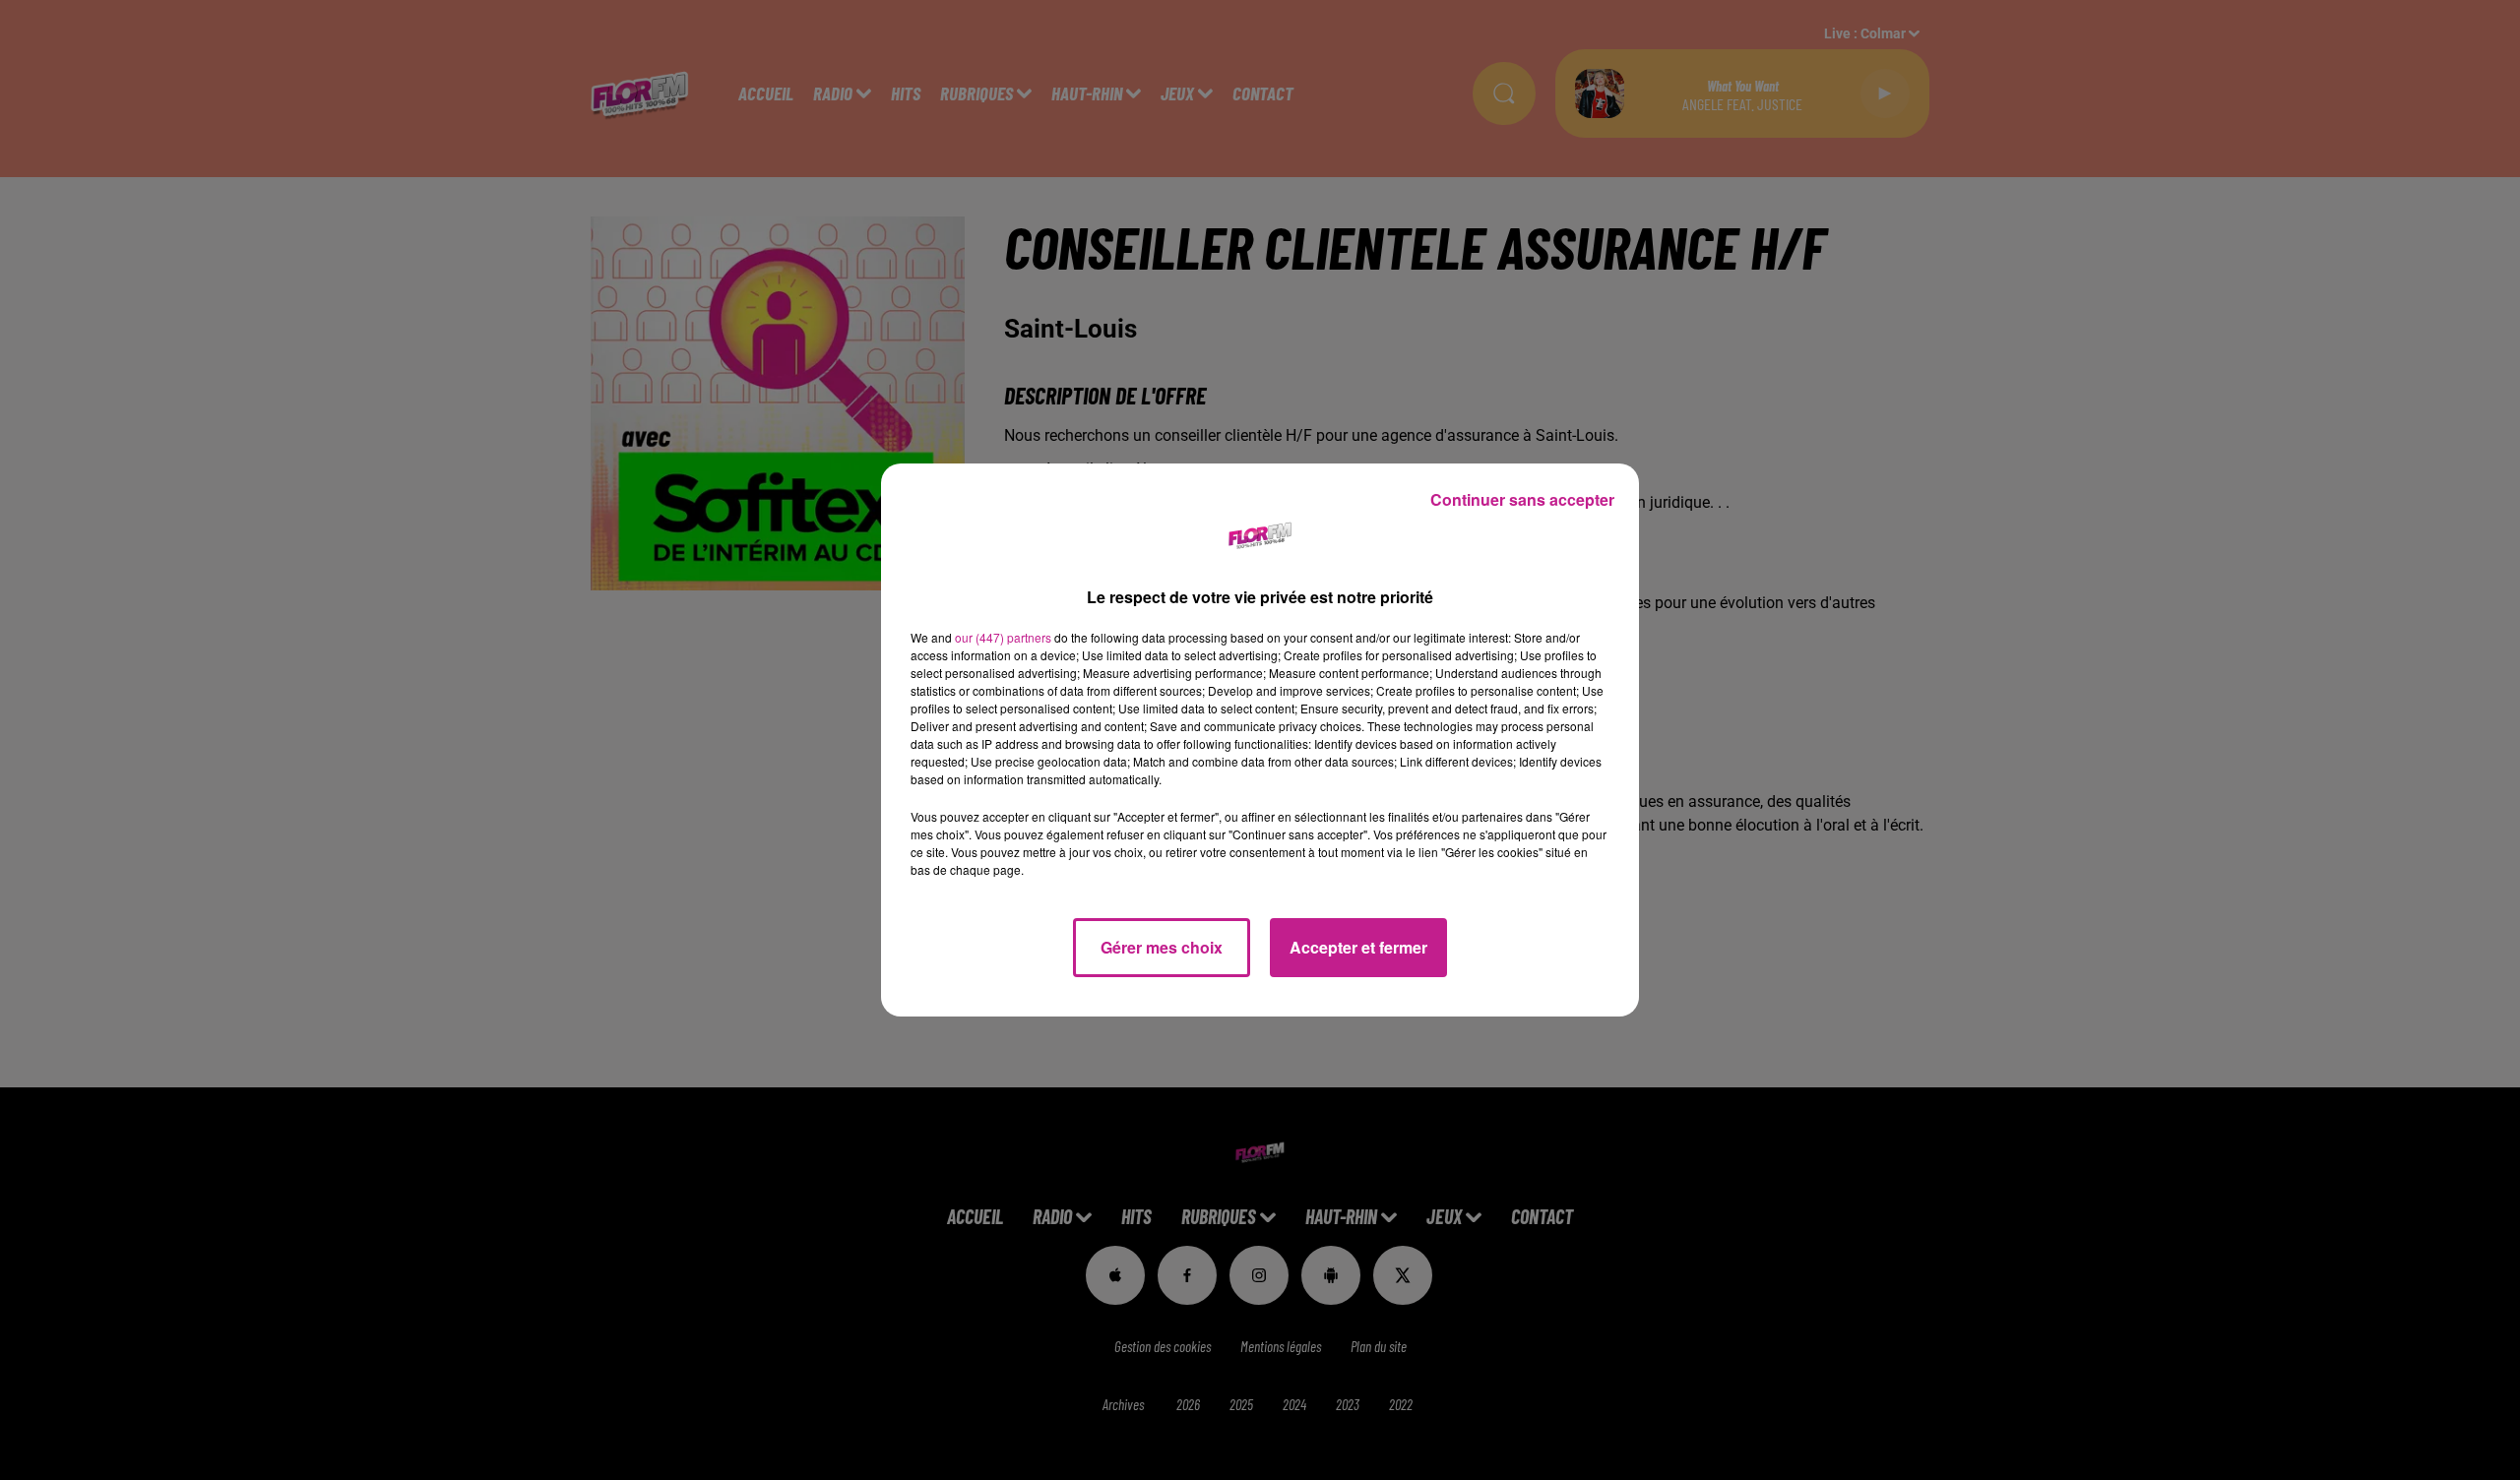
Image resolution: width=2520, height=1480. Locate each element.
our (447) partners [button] (1003, 637)
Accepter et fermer (1358, 947)
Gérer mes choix (1162, 947)
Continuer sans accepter (1522, 499)
